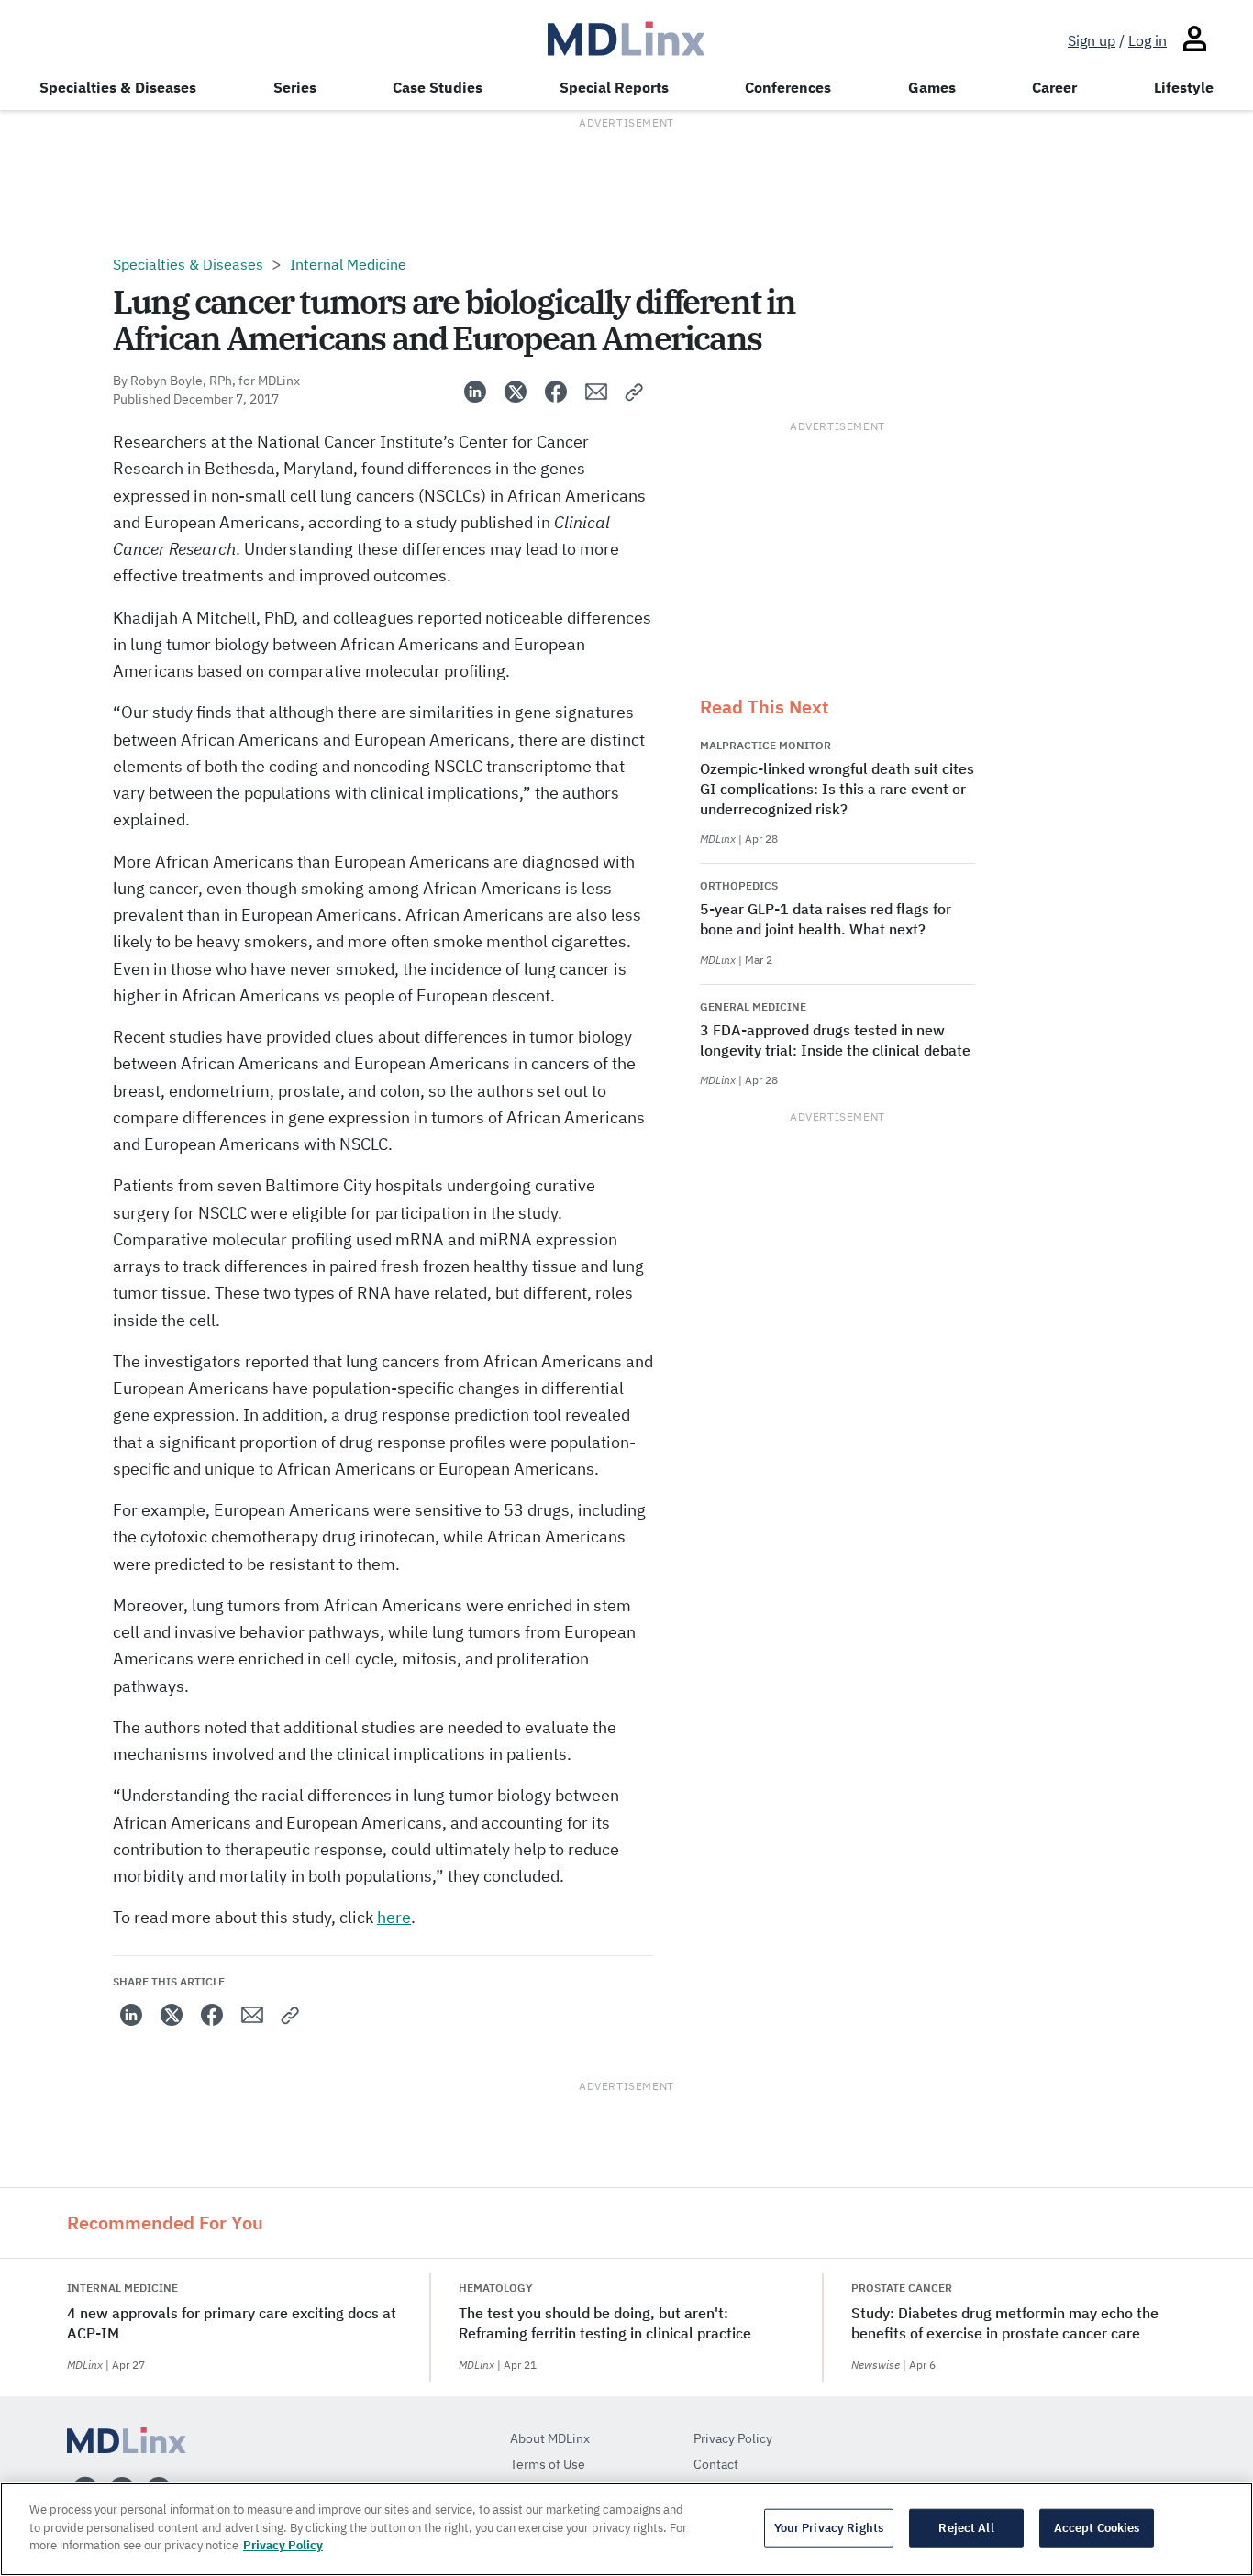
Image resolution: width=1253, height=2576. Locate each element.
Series (295, 87)
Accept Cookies (1097, 2528)
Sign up (1092, 40)
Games (932, 87)
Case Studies (438, 87)
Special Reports (614, 87)
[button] (635, 392)
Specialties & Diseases (118, 87)
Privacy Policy (283, 2545)
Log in (1148, 40)
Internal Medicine (348, 264)
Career (1054, 87)
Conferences (788, 87)
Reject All (966, 2528)
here (394, 1917)
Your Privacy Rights (829, 2528)
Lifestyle (1184, 87)
